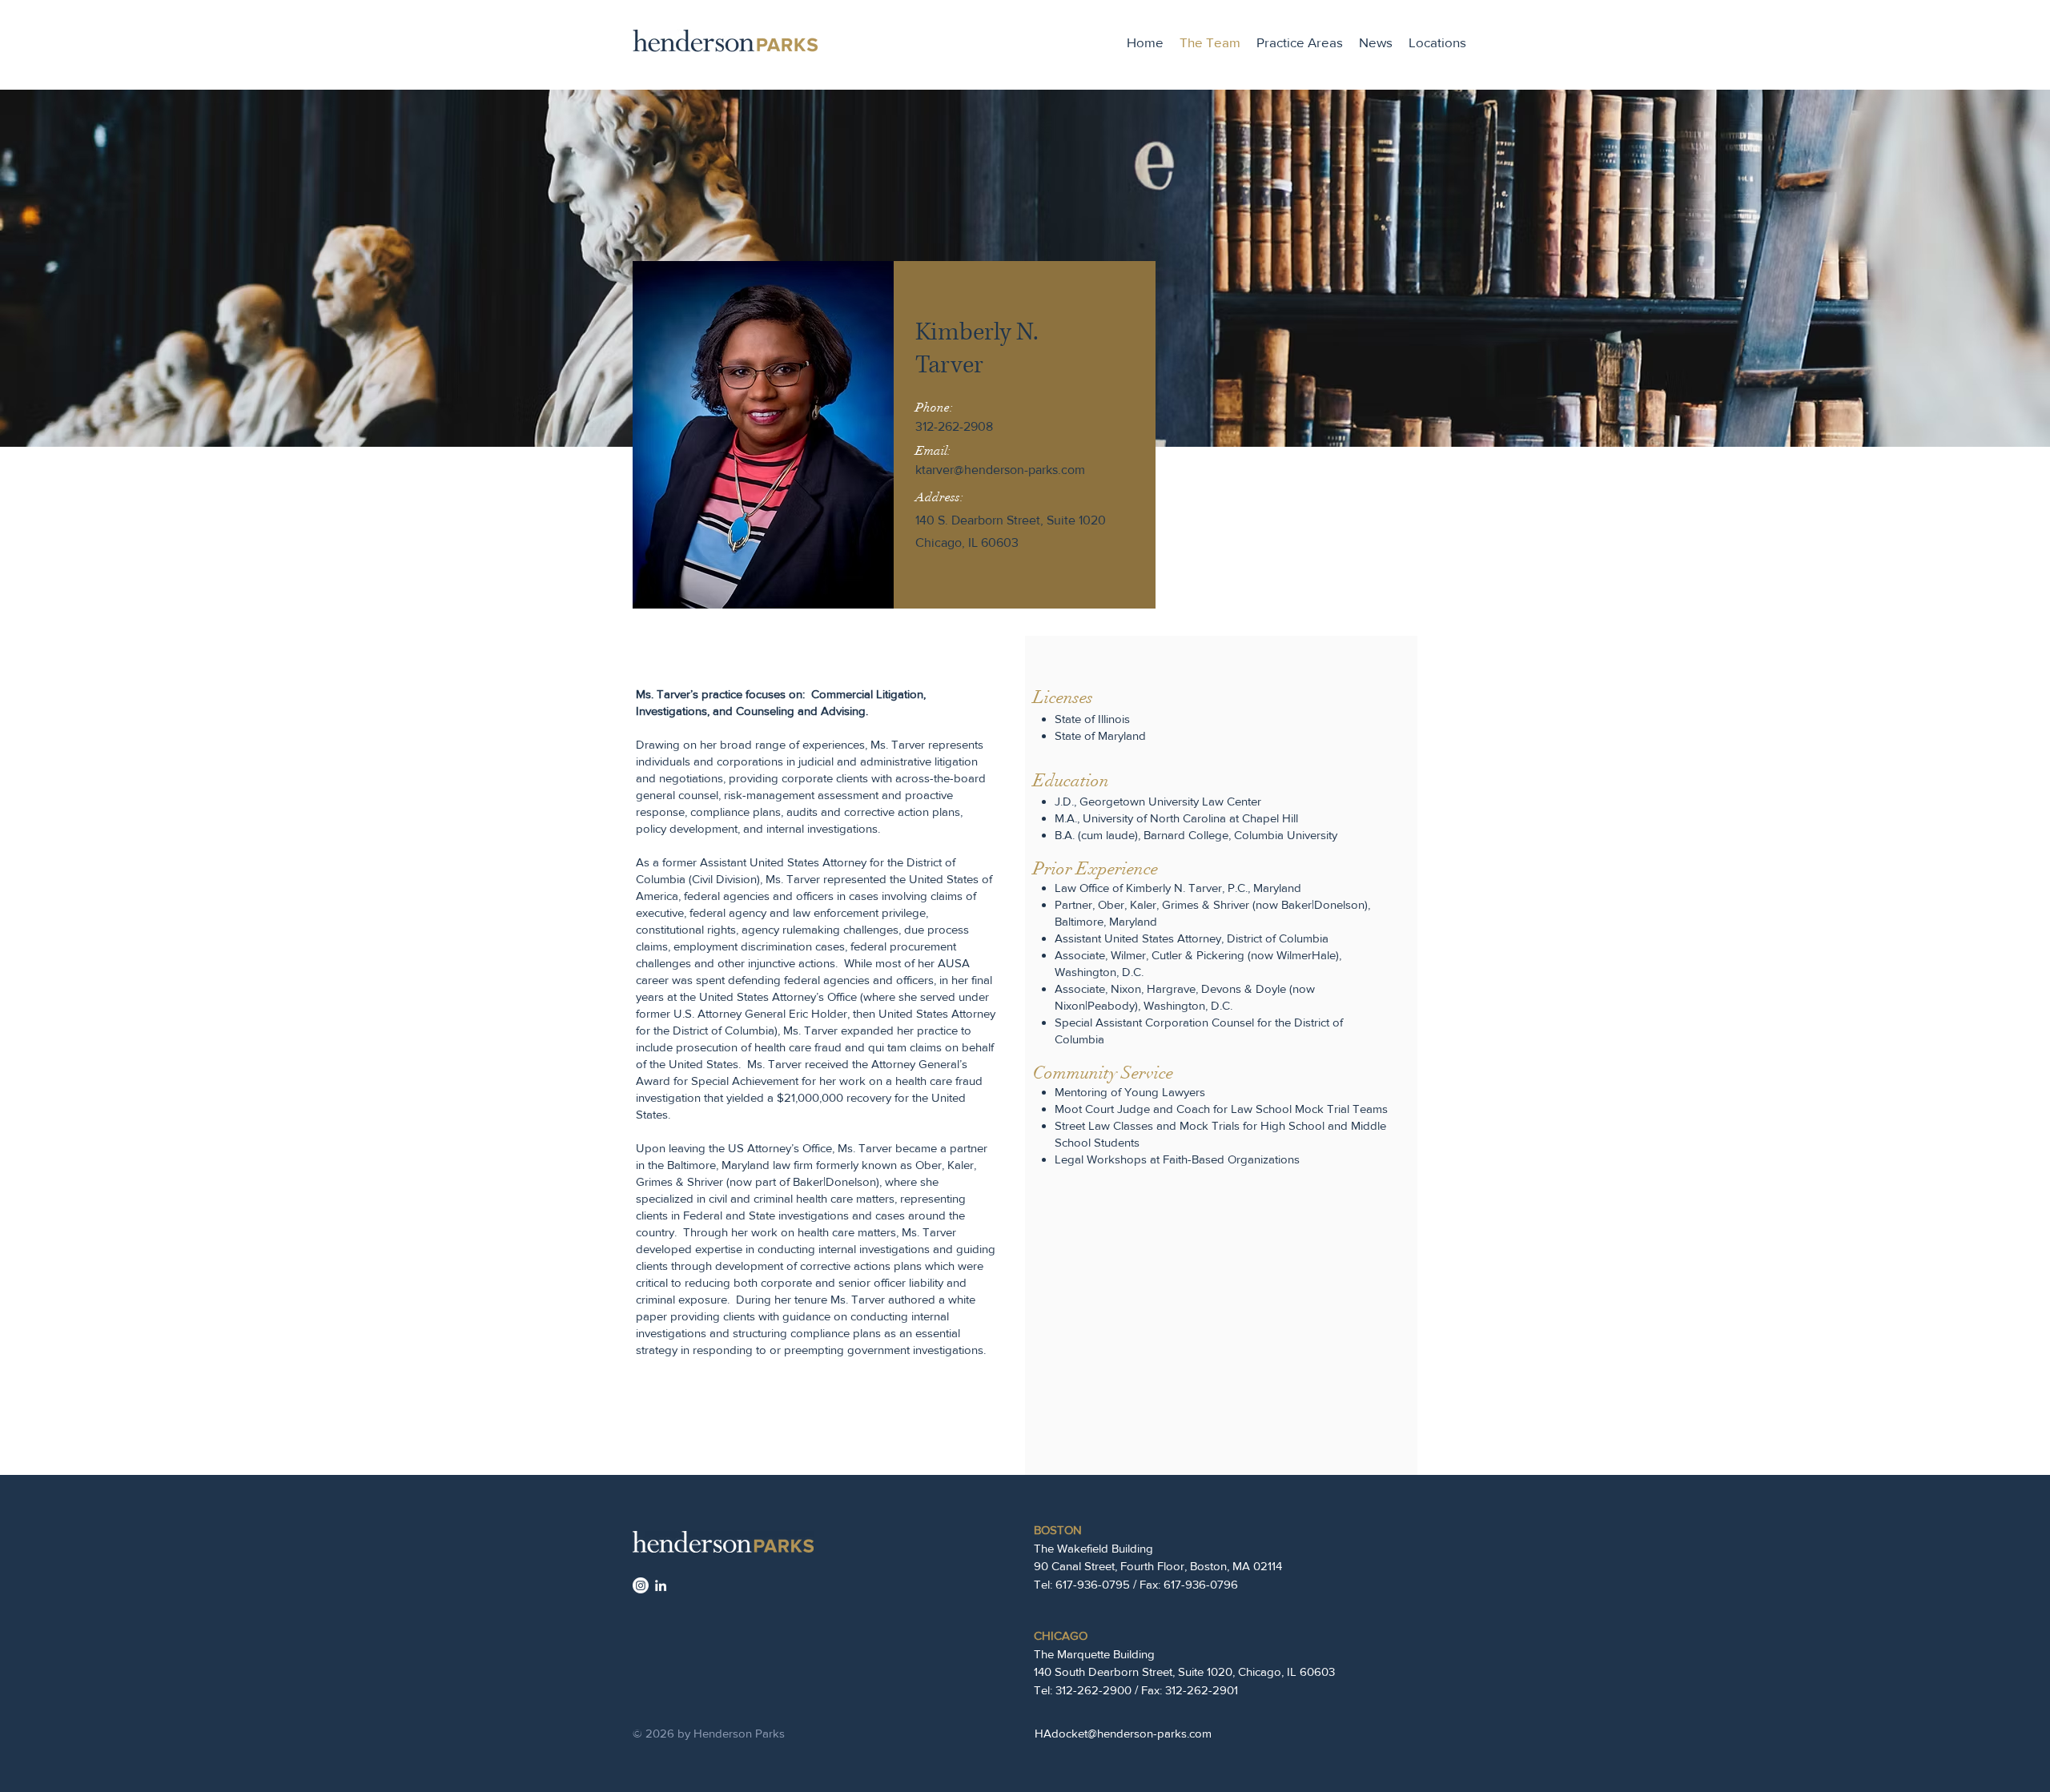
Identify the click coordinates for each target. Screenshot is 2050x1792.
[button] (1300, 42)
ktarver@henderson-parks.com (1000, 470)
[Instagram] (641, 1585)
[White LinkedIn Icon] (661, 1585)
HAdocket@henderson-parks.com (1123, 1733)
